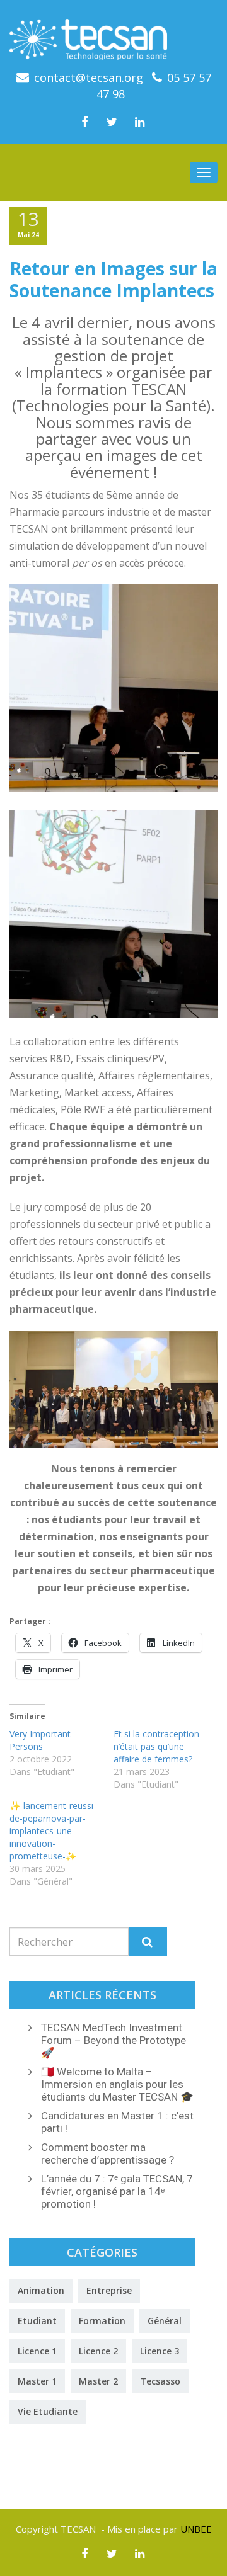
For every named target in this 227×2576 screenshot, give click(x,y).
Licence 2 (98, 2351)
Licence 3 (160, 2351)
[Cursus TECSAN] (113, 35)
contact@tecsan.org (89, 77)
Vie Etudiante (48, 2411)
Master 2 (98, 2381)
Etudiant (37, 2321)
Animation (41, 2290)
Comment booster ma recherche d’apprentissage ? (108, 2153)
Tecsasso (160, 2381)
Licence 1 (37, 2351)
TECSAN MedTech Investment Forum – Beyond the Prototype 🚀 (113, 2040)
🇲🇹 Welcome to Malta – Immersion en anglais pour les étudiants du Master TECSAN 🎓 (117, 2084)
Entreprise (109, 2290)
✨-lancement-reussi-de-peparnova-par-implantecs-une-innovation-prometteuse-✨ (53, 1831)
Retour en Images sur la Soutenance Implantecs (113, 279)
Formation (102, 2321)
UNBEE (196, 2529)
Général (165, 2321)
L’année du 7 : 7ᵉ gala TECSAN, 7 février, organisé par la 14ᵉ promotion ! (117, 2191)
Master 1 (37, 2381)
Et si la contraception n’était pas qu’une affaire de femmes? (156, 1746)
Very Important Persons (40, 1740)
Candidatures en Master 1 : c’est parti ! (117, 2122)
